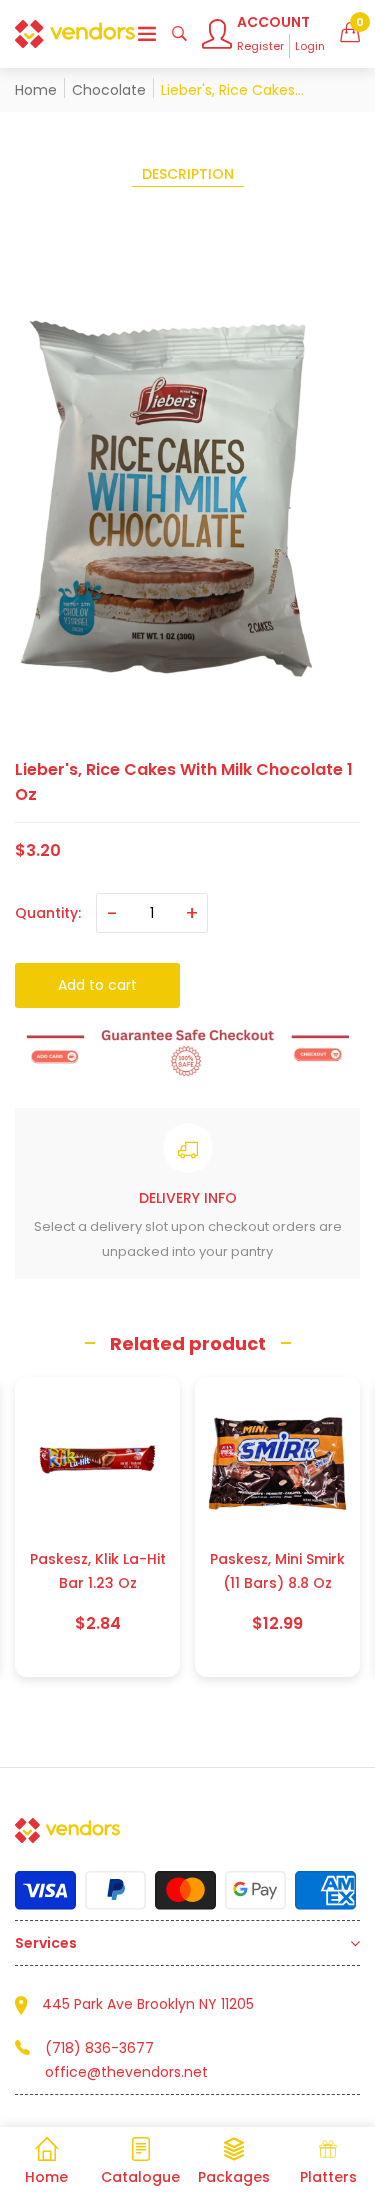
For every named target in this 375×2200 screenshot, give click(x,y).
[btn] (147, 34)
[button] (350, 34)
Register (260, 46)
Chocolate (109, 90)
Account (273, 22)
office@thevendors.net (126, 2072)
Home (36, 90)
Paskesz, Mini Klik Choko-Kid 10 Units (278, 1571)
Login (310, 46)
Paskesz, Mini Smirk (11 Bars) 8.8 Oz (97, 1571)
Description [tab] (188, 174)
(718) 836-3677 (99, 2048)
